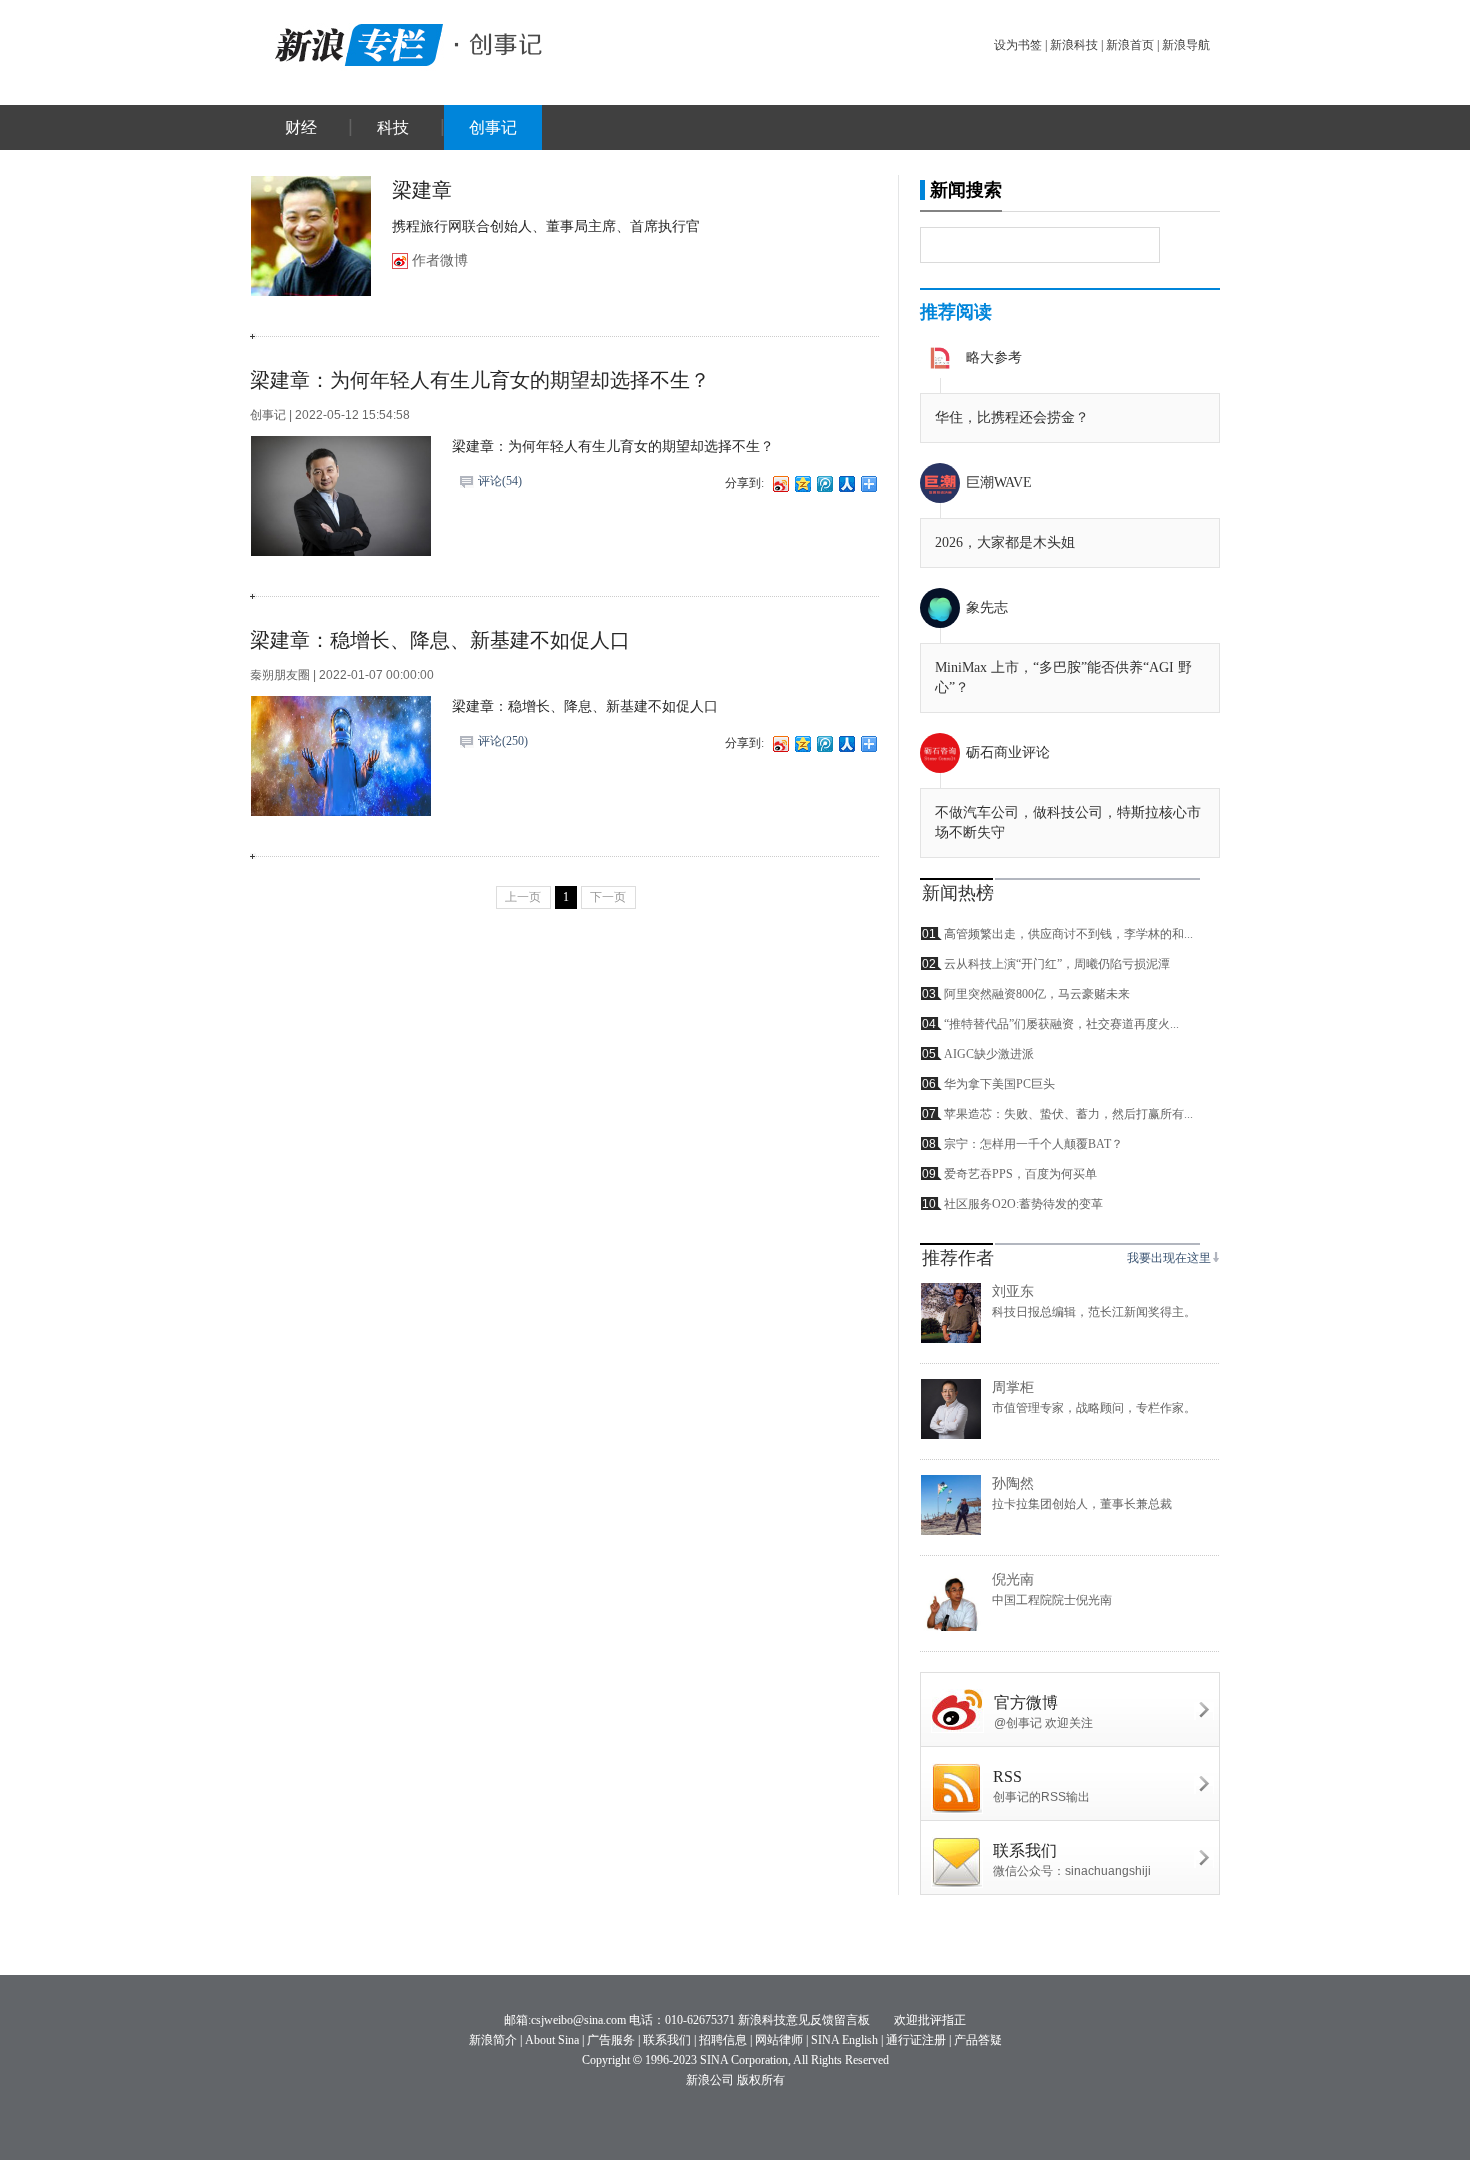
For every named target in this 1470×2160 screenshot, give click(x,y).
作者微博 (440, 260)
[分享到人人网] (846, 483)
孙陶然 (1013, 1483)
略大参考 (994, 357)
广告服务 (611, 2040)
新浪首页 (1130, 45)
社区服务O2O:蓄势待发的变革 (1023, 1204)
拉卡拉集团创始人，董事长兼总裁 (1082, 1504)
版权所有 (761, 2080)
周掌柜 (1013, 1387)
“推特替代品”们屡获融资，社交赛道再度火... (1061, 1024)
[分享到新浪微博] (780, 483)
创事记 (493, 127)
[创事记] (500, 42)
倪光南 (1013, 1579)
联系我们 (667, 2040)
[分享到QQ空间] (802, 483)
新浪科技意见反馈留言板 (804, 2020)
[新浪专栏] (355, 42)
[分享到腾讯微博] (824, 483)
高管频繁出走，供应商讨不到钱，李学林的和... (1068, 934)
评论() (500, 481)
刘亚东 (1013, 1291)
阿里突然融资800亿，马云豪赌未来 (1037, 994)
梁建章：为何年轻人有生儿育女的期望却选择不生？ (480, 380)
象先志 (987, 607)
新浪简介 (493, 2040)
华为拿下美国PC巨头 (999, 1084)
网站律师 (779, 2040)
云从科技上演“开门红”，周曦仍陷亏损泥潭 (1057, 964)
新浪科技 (1074, 45)
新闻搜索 (966, 190)
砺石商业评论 (1008, 752)
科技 (393, 127)
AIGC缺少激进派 (989, 1054)
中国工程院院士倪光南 (1052, 1600)
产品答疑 (978, 2040)
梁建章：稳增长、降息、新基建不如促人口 (440, 640)
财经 (301, 127)
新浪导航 (1186, 45)
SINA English (844, 2040)
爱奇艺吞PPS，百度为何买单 (1020, 1174)
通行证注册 (916, 2040)
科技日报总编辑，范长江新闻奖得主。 (1094, 1312)
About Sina (552, 2040)
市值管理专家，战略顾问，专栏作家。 (1094, 1408)
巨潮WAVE (999, 482)
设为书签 (1018, 45)
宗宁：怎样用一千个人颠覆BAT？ (1033, 1144)
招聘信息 (723, 2040)
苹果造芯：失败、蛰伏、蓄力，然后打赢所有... (1068, 1114)
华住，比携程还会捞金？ (1012, 417)
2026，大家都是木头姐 (1005, 542)
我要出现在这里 (1169, 1258)
